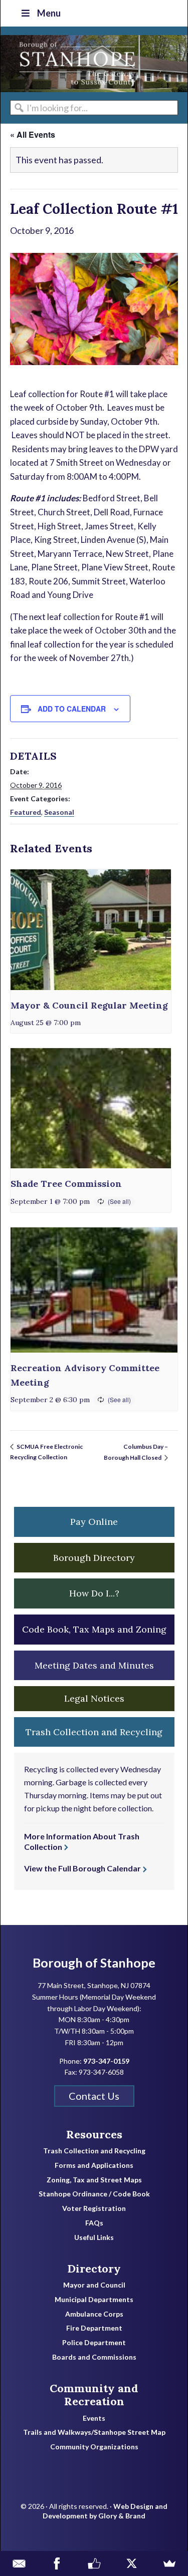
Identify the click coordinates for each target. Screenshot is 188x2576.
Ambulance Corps (94, 2314)
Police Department (94, 2343)
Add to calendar (72, 709)
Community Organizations (94, 2447)
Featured (26, 812)
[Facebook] (56, 2563)
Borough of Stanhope (76, 64)
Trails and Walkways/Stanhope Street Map (94, 2432)
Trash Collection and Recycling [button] (94, 1732)
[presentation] (91, 929)
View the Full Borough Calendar (82, 1868)
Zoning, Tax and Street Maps (94, 2180)
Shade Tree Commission (66, 1184)
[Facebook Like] (94, 2563)
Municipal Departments (94, 2300)
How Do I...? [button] (94, 1593)
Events (94, 2418)
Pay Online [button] (94, 1522)
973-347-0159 (106, 2061)
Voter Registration (94, 2208)
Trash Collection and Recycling (94, 2151)
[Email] (19, 2563)
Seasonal (59, 812)
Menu (49, 13)
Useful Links (94, 2237)
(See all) (119, 1201)
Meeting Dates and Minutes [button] (94, 1665)
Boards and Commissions (94, 2357)
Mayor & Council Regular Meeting (89, 1005)
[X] (132, 2563)
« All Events (33, 134)
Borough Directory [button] (94, 1558)
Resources (94, 2134)
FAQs (94, 2223)
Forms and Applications (94, 2165)
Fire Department (94, 2328)
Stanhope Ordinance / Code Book (94, 2194)
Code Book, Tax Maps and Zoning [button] (94, 1629)
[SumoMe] (169, 2563)
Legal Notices (94, 1698)
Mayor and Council (94, 2285)
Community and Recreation (94, 2395)
